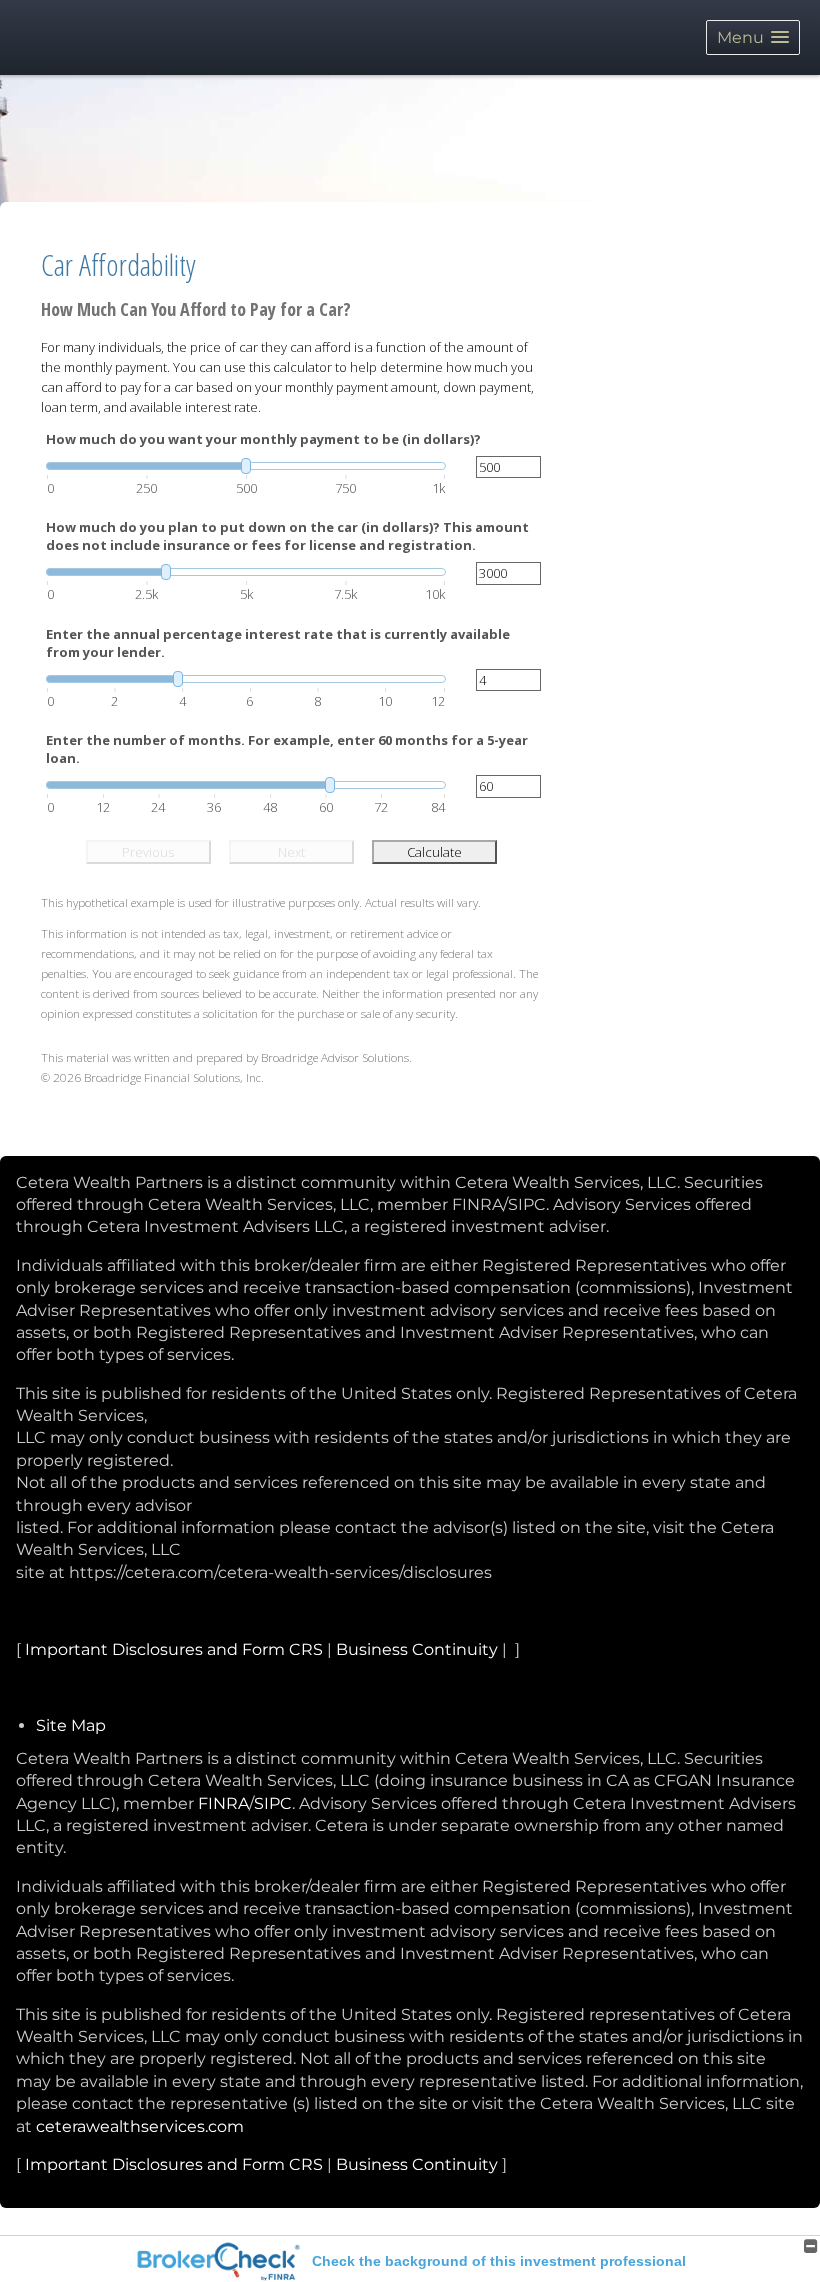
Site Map (71, 1725)
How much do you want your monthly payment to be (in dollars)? (263, 439)
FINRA (223, 1803)
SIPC (273, 1803)
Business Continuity (417, 1649)
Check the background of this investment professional (499, 2261)
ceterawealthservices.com (140, 2126)
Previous (148, 852)
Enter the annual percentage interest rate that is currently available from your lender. (278, 643)
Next (291, 852)
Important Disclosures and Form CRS (174, 1649)
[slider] (246, 466)
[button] (753, 37)
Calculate (434, 852)
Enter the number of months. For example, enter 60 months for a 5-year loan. (287, 749)
